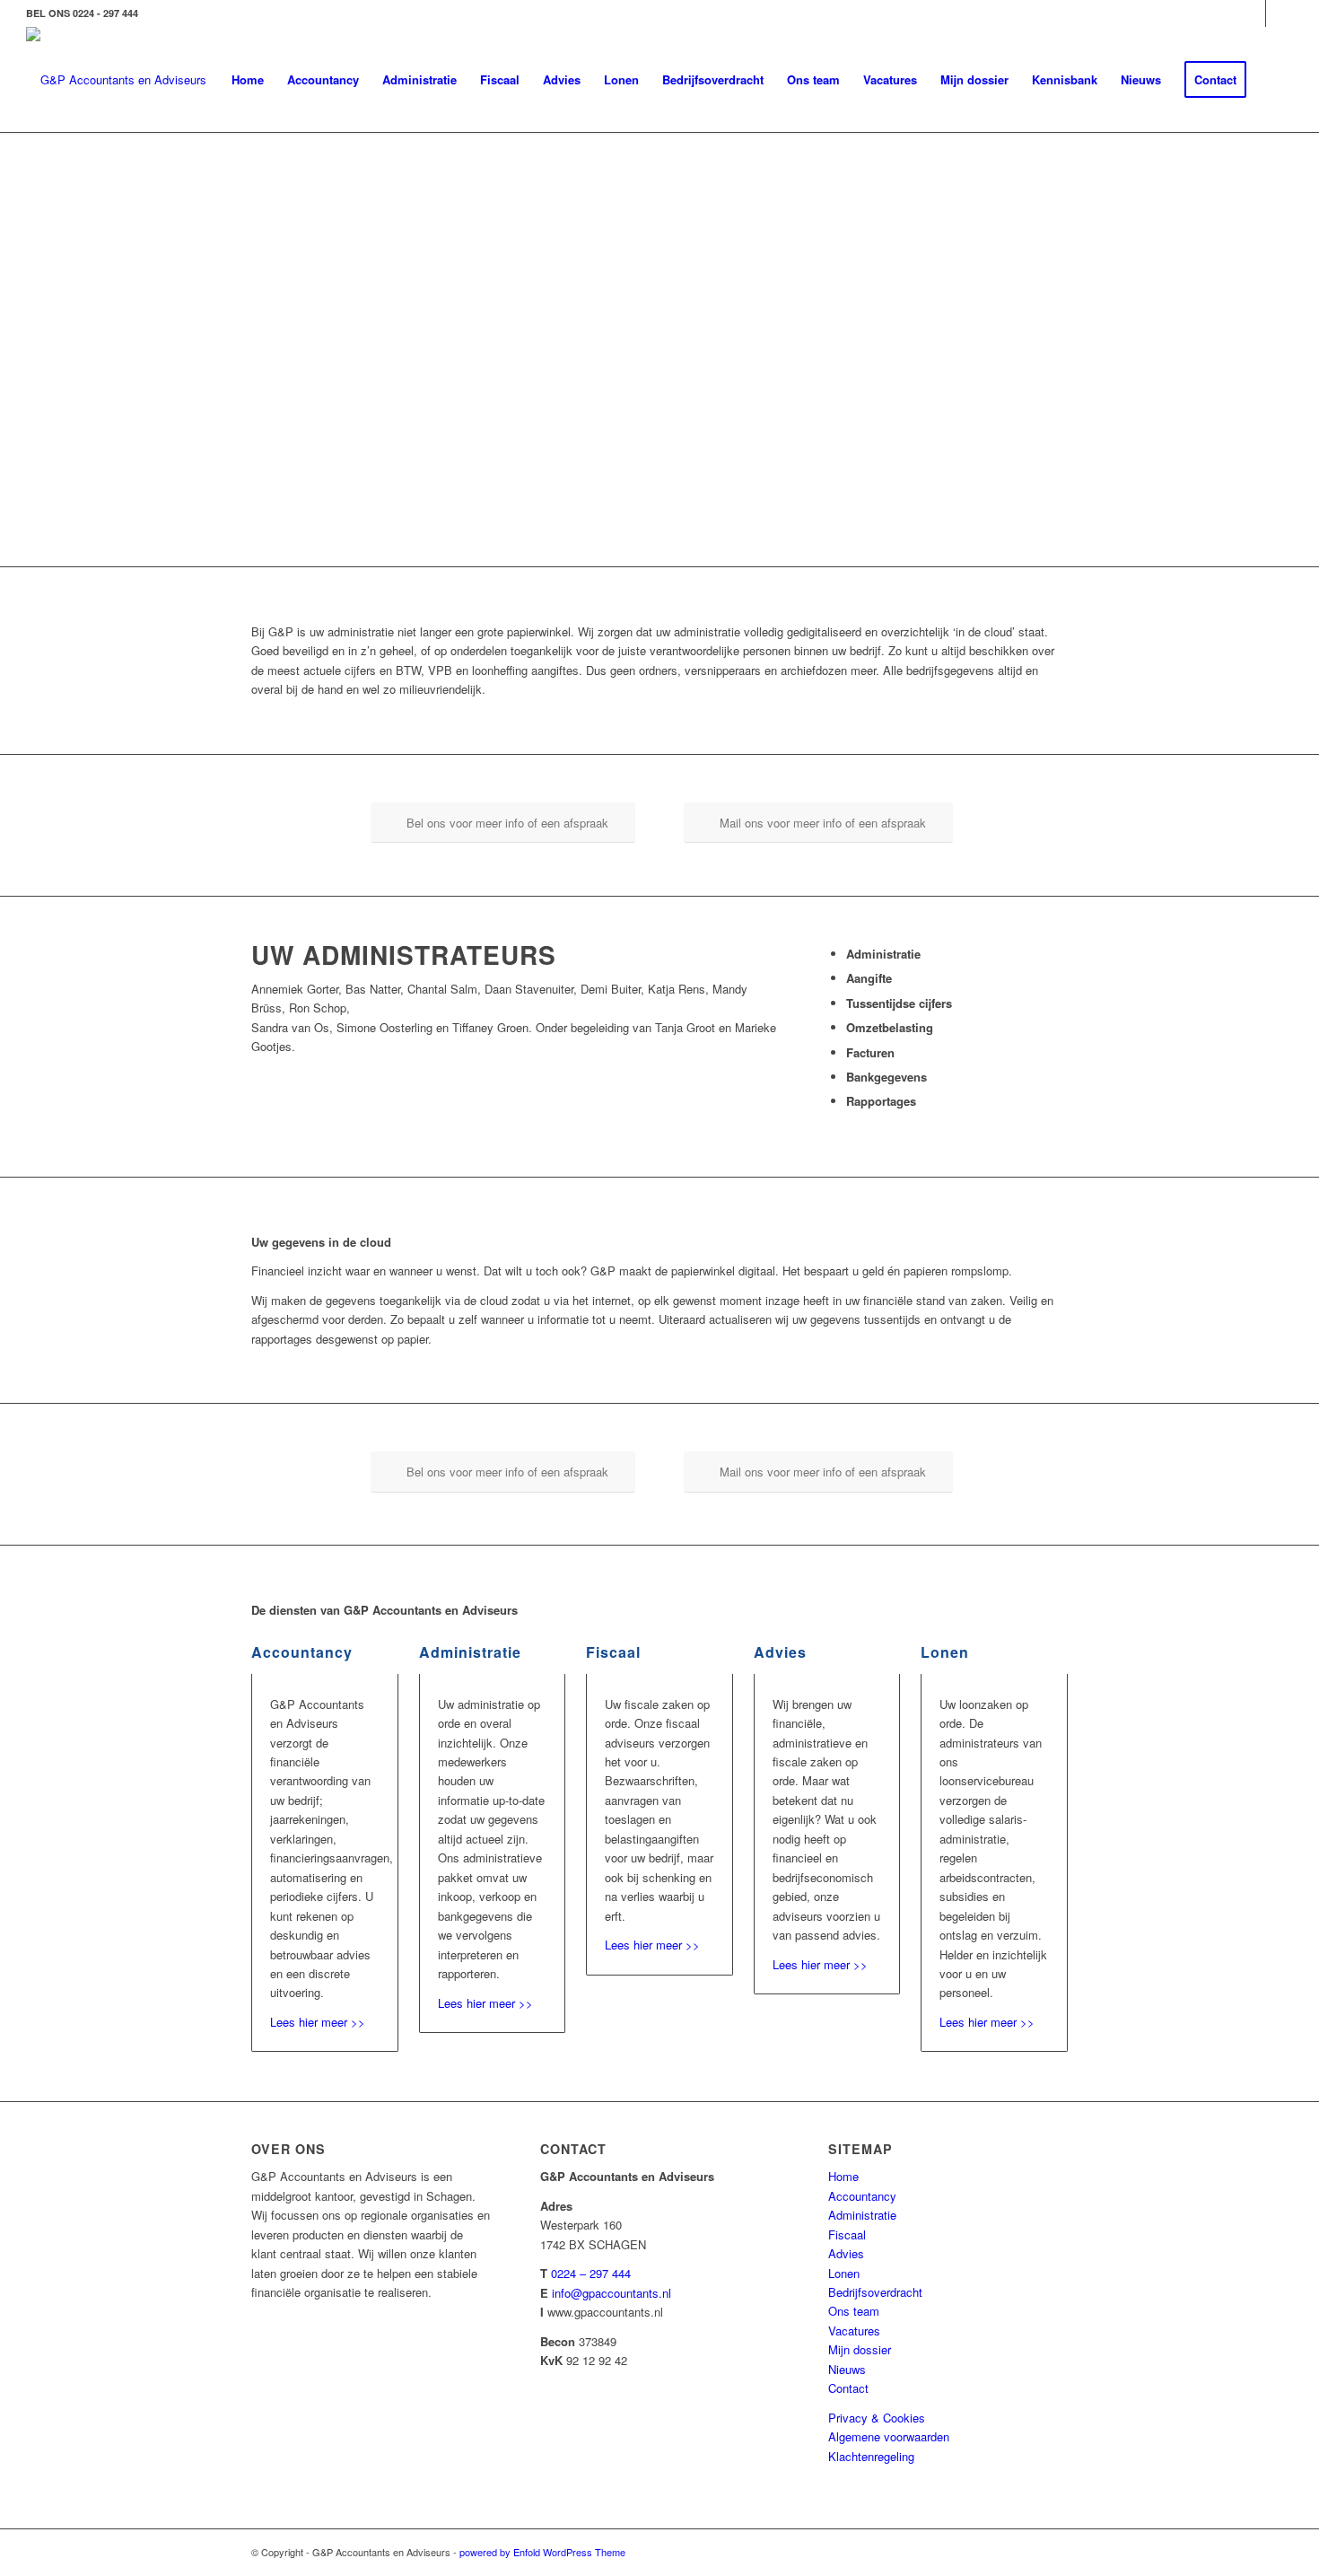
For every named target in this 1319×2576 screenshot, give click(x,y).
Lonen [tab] (945, 1652)
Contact (848, 2388)
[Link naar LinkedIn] (1252, 13)
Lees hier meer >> (318, 2022)
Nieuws (847, 2369)
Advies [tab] (780, 1652)
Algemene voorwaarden (889, 2436)
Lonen (844, 2273)
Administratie (862, 2215)
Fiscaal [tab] (613, 1652)
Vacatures (854, 2331)
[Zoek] (1275, 80)
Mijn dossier (860, 2349)
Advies (846, 2253)
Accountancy (862, 2196)
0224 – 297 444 (591, 2273)
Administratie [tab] (470, 1652)
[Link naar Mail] (1280, 13)
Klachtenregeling (871, 2456)
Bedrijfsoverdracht (875, 2292)
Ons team (854, 2311)
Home (843, 2176)
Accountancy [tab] (302, 1652)
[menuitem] (248, 80)
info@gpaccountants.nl (611, 2293)
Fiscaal (847, 2234)
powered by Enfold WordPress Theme (542, 2552)
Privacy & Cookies (877, 2418)
